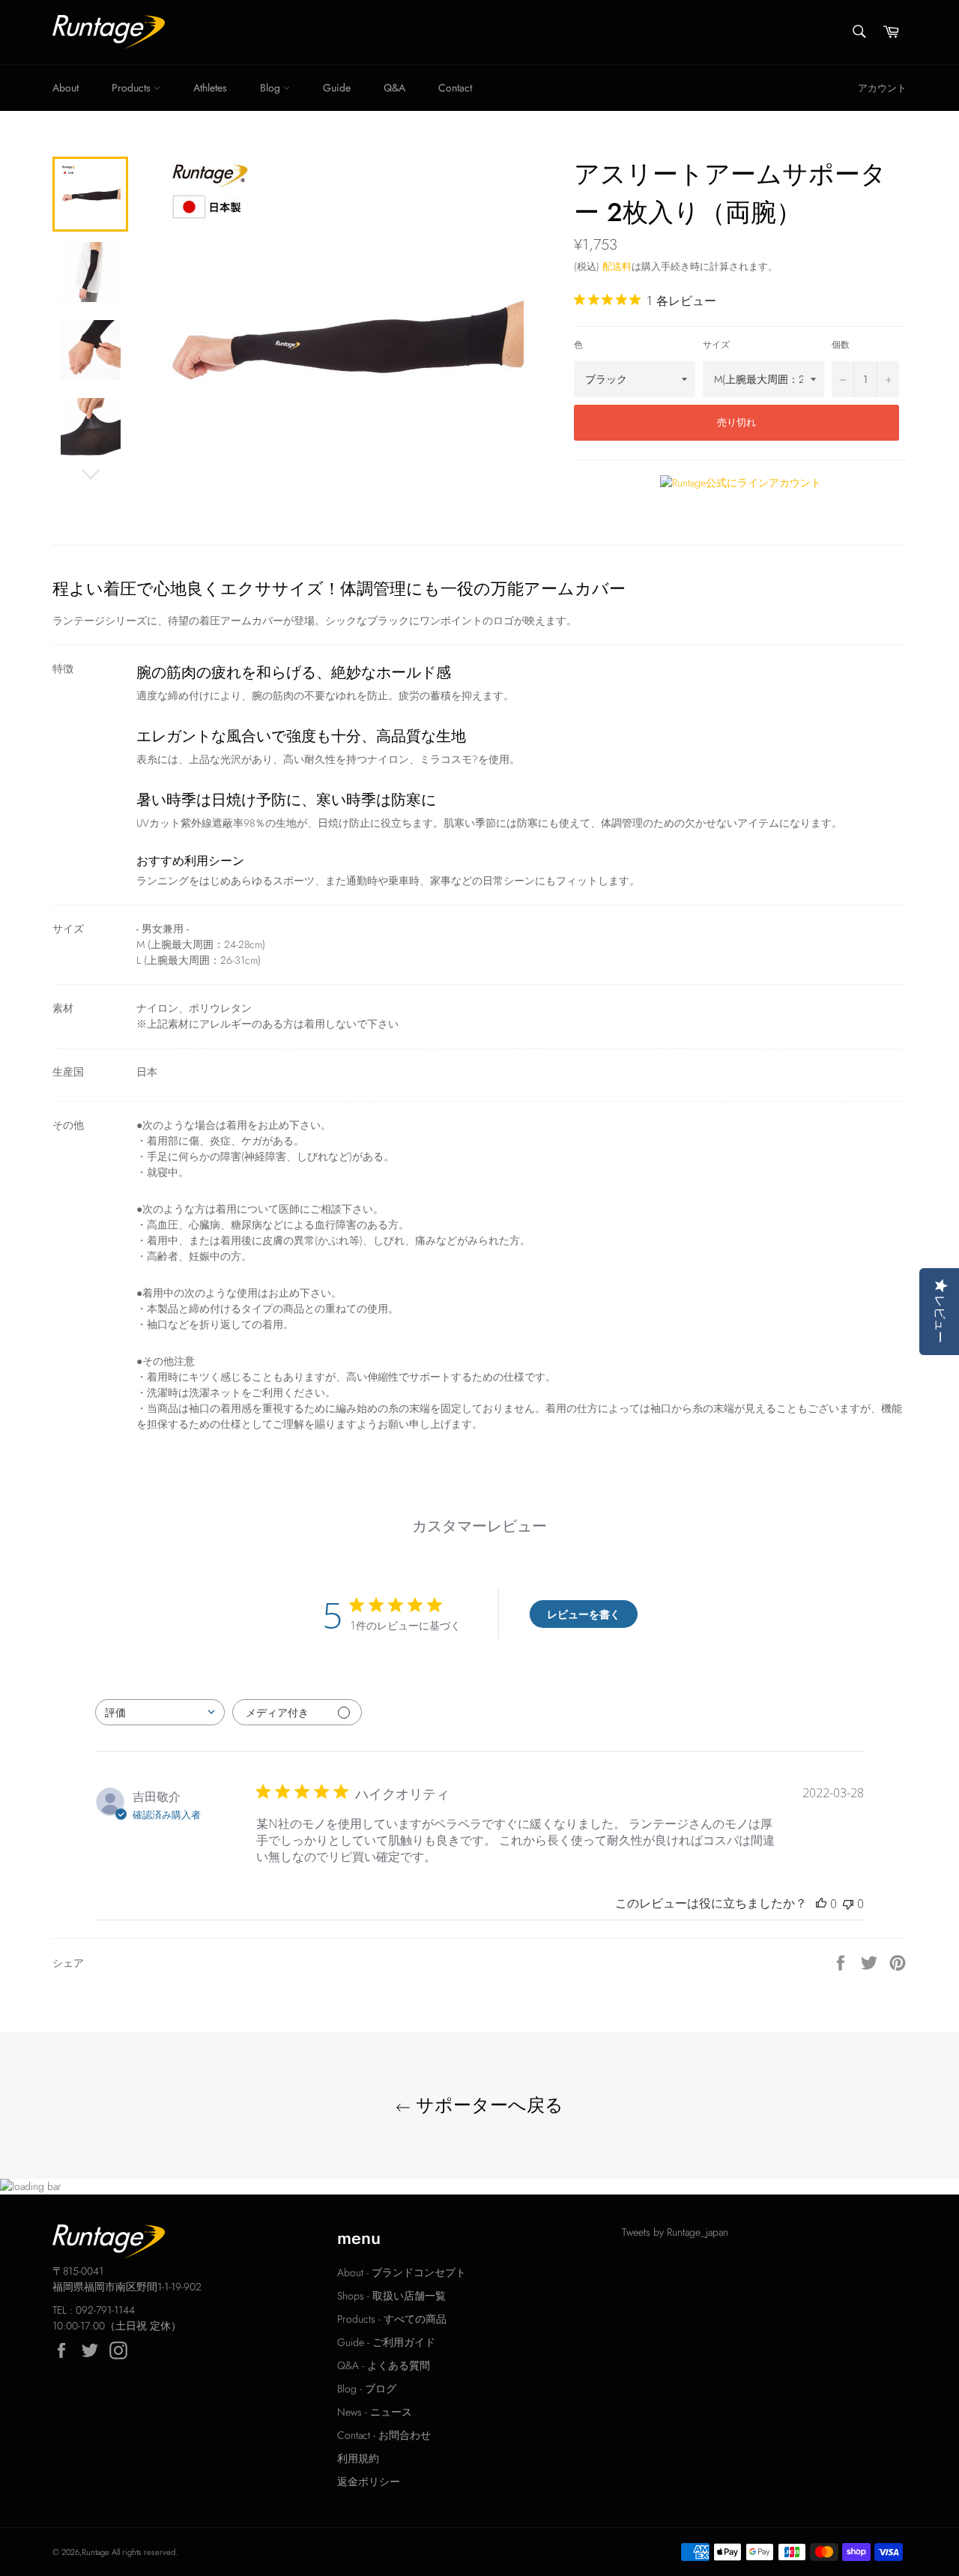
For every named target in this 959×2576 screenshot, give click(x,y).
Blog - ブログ (367, 2389)
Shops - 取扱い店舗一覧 (391, 2296)
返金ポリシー (369, 2482)
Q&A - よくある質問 (384, 2365)
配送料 (617, 266)
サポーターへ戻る (487, 2105)
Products (133, 88)
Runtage (96, 2552)
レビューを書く (584, 1614)
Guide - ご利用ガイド (386, 2342)
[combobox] (160, 1712)
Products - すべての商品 (392, 2319)
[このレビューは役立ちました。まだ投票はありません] (821, 1904)
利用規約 (358, 2458)
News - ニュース (375, 2412)
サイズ (716, 344)
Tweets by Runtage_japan (675, 2232)
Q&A (394, 88)
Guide (337, 88)
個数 (841, 344)
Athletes (210, 88)
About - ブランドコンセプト (402, 2272)
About (66, 88)
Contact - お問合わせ (384, 2435)
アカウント (882, 88)
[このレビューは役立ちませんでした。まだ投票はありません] (848, 1904)
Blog (272, 88)
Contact (455, 88)
